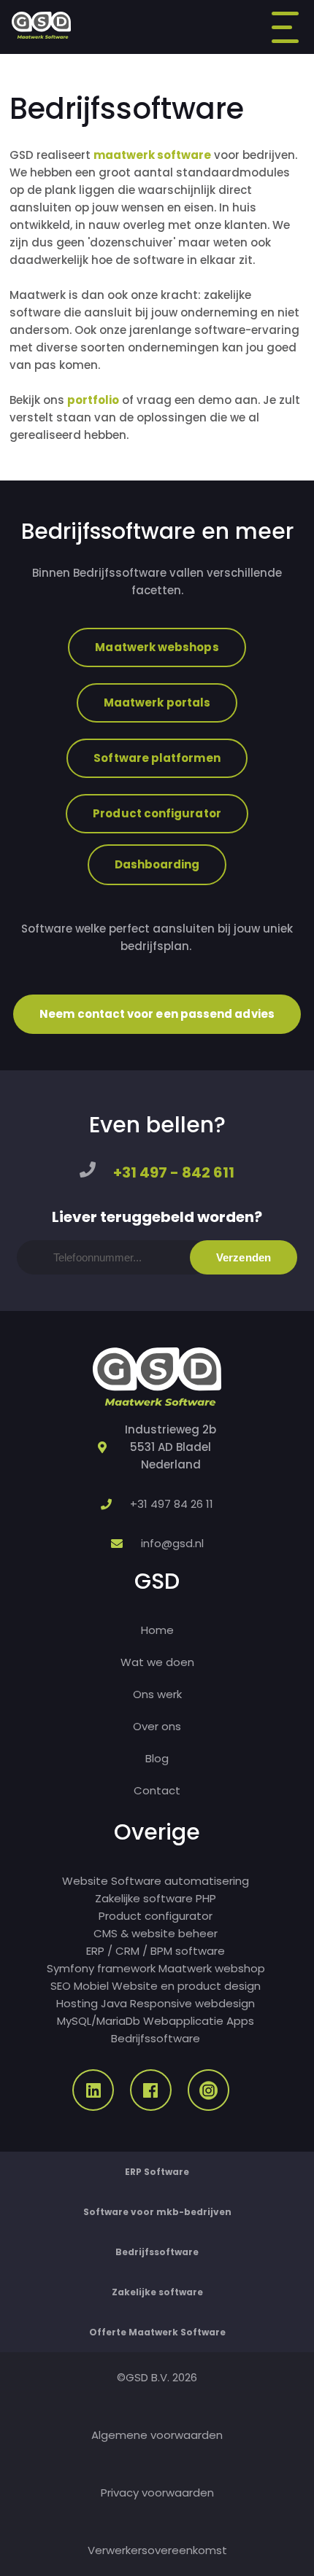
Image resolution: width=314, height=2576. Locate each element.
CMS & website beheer (156, 1933)
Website (85, 1881)
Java (114, 2003)
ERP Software (157, 2172)
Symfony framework (101, 1968)
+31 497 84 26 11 (172, 1504)
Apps (240, 2021)
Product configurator (157, 813)
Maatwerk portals (157, 703)
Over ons (157, 1726)
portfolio (93, 400)
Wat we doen (157, 1662)
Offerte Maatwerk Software (157, 2332)
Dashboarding (157, 864)
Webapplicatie (183, 2021)
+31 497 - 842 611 (174, 1172)
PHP (206, 1898)
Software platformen (157, 758)
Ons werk (157, 1694)
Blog (157, 1758)
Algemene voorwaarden (157, 2435)
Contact (157, 1790)
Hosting (77, 2003)
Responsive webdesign (192, 2003)
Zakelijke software (144, 1898)
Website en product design (186, 1986)
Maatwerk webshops (157, 647)
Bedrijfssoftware (156, 2038)
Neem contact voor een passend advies (157, 1014)
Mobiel (91, 1986)
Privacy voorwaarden (157, 2493)
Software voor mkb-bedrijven (157, 2212)
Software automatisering (180, 1881)
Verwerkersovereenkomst (157, 2550)
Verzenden (244, 1257)
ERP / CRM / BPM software (156, 1951)
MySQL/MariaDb (99, 2021)
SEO (61, 1986)
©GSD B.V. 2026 (157, 2377)
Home (157, 1630)
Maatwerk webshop (212, 1968)
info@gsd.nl (172, 1543)
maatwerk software (152, 155)
